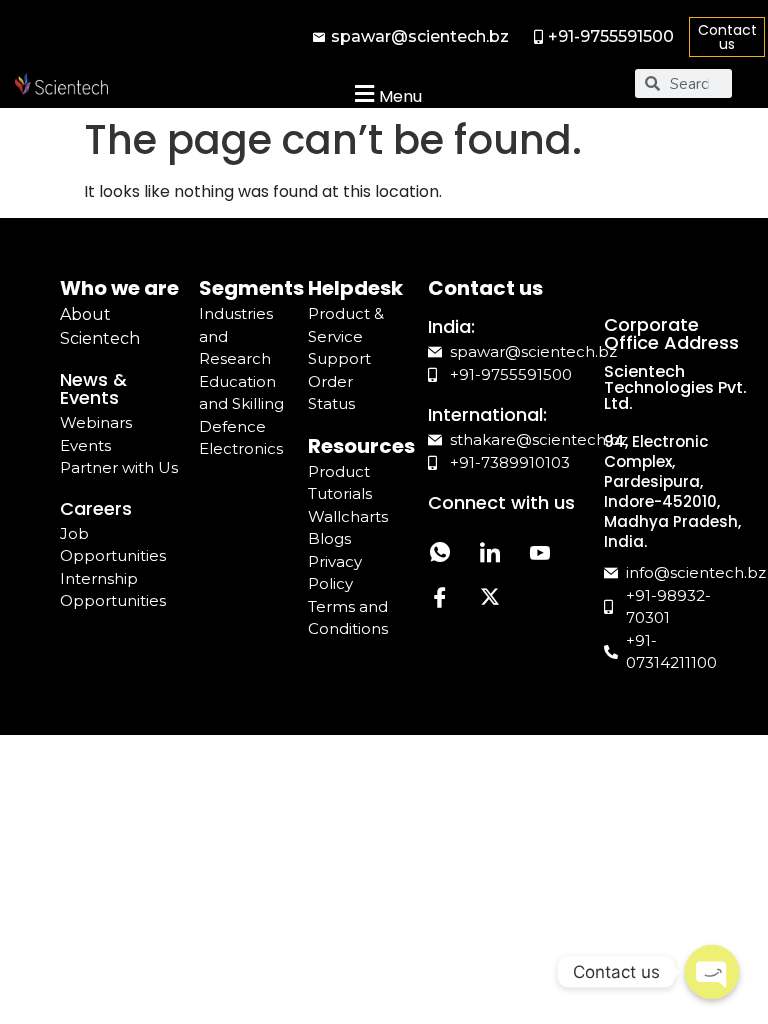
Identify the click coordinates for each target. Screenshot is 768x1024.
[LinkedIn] (490, 554)
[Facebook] (440, 599)
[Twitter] (490, 599)
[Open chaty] (712, 972)
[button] (386, 93)
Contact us (727, 37)
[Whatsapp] (440, 554)
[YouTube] (540, 554)
